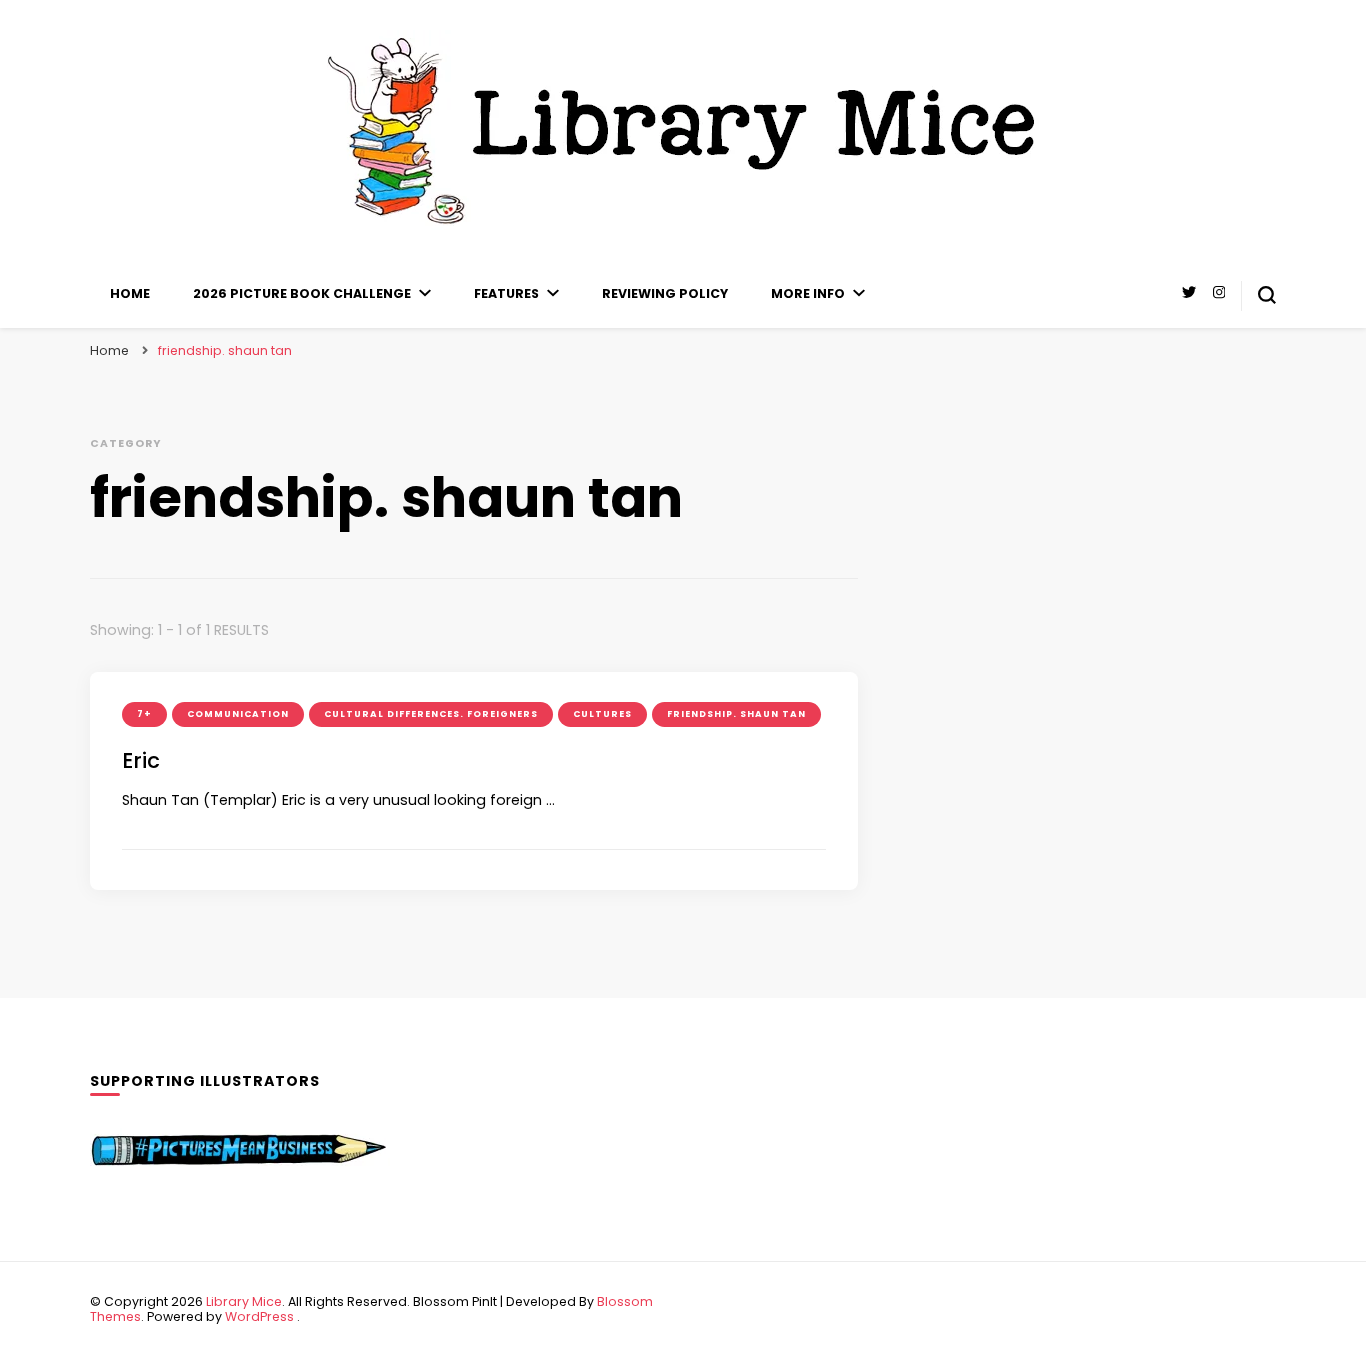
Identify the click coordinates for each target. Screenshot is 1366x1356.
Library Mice (244, 1301)
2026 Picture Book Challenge (302, 293)
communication (238, 714)
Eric (141, 760)
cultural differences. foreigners (431, 714)
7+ (144, 714)
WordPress (259, 1316)
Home (130, 293)
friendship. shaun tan (736, 714)
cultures (602, 714)
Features (506, 293)
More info (808, 293)
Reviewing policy (665, 293)
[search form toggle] (1267, 295)
